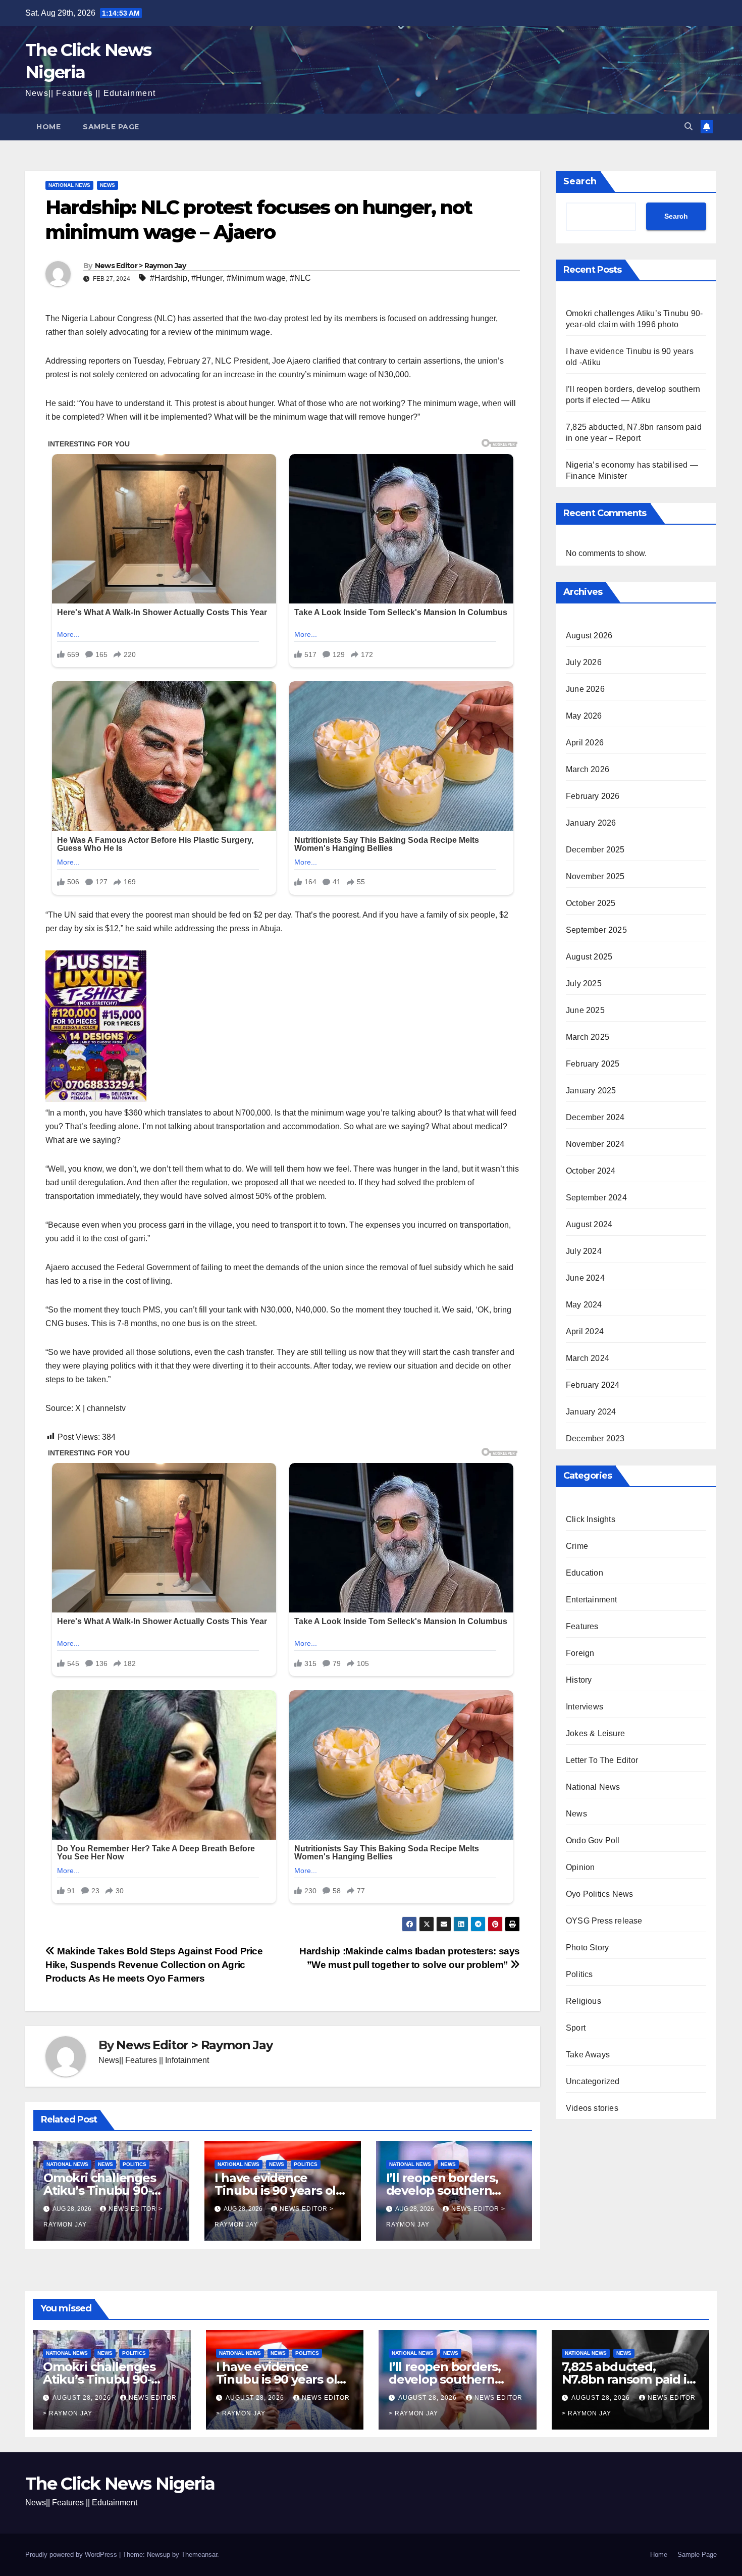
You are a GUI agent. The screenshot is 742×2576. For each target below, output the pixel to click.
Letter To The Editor (602, 1760)
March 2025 (588, 1037)
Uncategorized (593, 2081)
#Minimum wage (256, 278)
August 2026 (589, 636)
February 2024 (593, 1385)
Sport (576, 2028)
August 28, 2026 (83, 2398)
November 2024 (595, 1144)
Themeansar (199, 2555)
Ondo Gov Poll (593, 1840)
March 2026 (588, 769)
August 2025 (589, 957)
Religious (584, 2001)
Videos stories (592, 2108)
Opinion (580, 1867)
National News (69, 185)
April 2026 (585, 743)
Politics (135, 2164)
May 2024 (584, 1305)
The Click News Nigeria (120, 2484)
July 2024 (584, 1251)
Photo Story (587, 1948)
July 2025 (584, 983)
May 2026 (584, 716)
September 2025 (596, 930)
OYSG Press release (604, 1921)
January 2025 (591, 1091)
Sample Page (111, 127)
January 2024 (591, 1412)
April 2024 (585, 1331)
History (579, 1680)
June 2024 (585, 1278)
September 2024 (596, 1198)
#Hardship (169, 278)
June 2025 (585, 1010)
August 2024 (589, 1224)
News (108, 185)
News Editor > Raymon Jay (140, 266)
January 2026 (591, 823)
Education (585, 1573)
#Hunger (207, 278)
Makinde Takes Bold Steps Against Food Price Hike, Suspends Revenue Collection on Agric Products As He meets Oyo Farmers (154, 1965)
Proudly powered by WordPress (72, 2555)
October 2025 (591, 903)
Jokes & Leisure (595, 1733)
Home (48, 127)
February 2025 (593, 1064)
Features (582, 1626)
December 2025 (595, 850)
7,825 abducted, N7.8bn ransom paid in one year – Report (628, 2379)
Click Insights (591, 1519)
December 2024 (595, 1117)
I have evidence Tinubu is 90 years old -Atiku (282, 2190)
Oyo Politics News (599, 1894)
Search (580, 181)
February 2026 (593, 796)
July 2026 (584, 662)
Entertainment (592, 1600)
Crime (577, 1546)
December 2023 (595, 1438)
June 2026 (585, 689)
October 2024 (591, 1171)
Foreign (580, 1653)
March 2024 (588, 1358)
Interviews (585, 1707)
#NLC (300, 278)
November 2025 (595, 876)
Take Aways (588, 2055)
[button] (688, 127)
